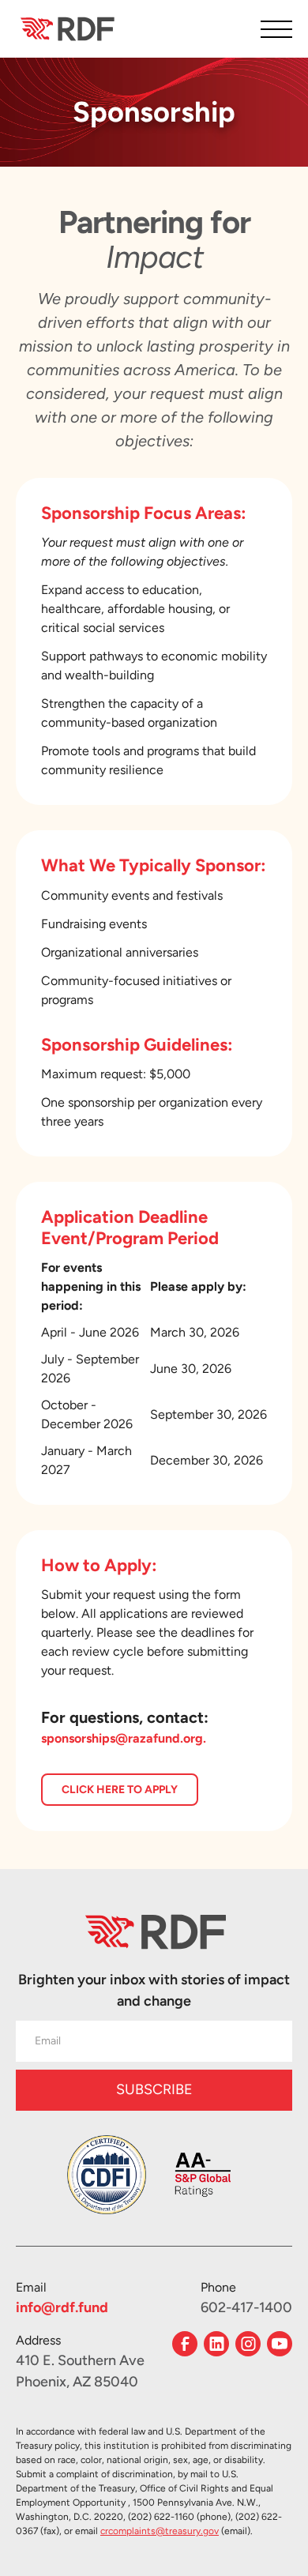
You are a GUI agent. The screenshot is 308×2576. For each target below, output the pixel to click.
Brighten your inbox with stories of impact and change (154, 1990)
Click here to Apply (120, 1790)
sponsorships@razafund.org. (124, 1738)
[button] (276, 29)
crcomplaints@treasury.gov (160, 2531)
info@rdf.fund (62, 2307)
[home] (66, 28)
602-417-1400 (246, 2307)
